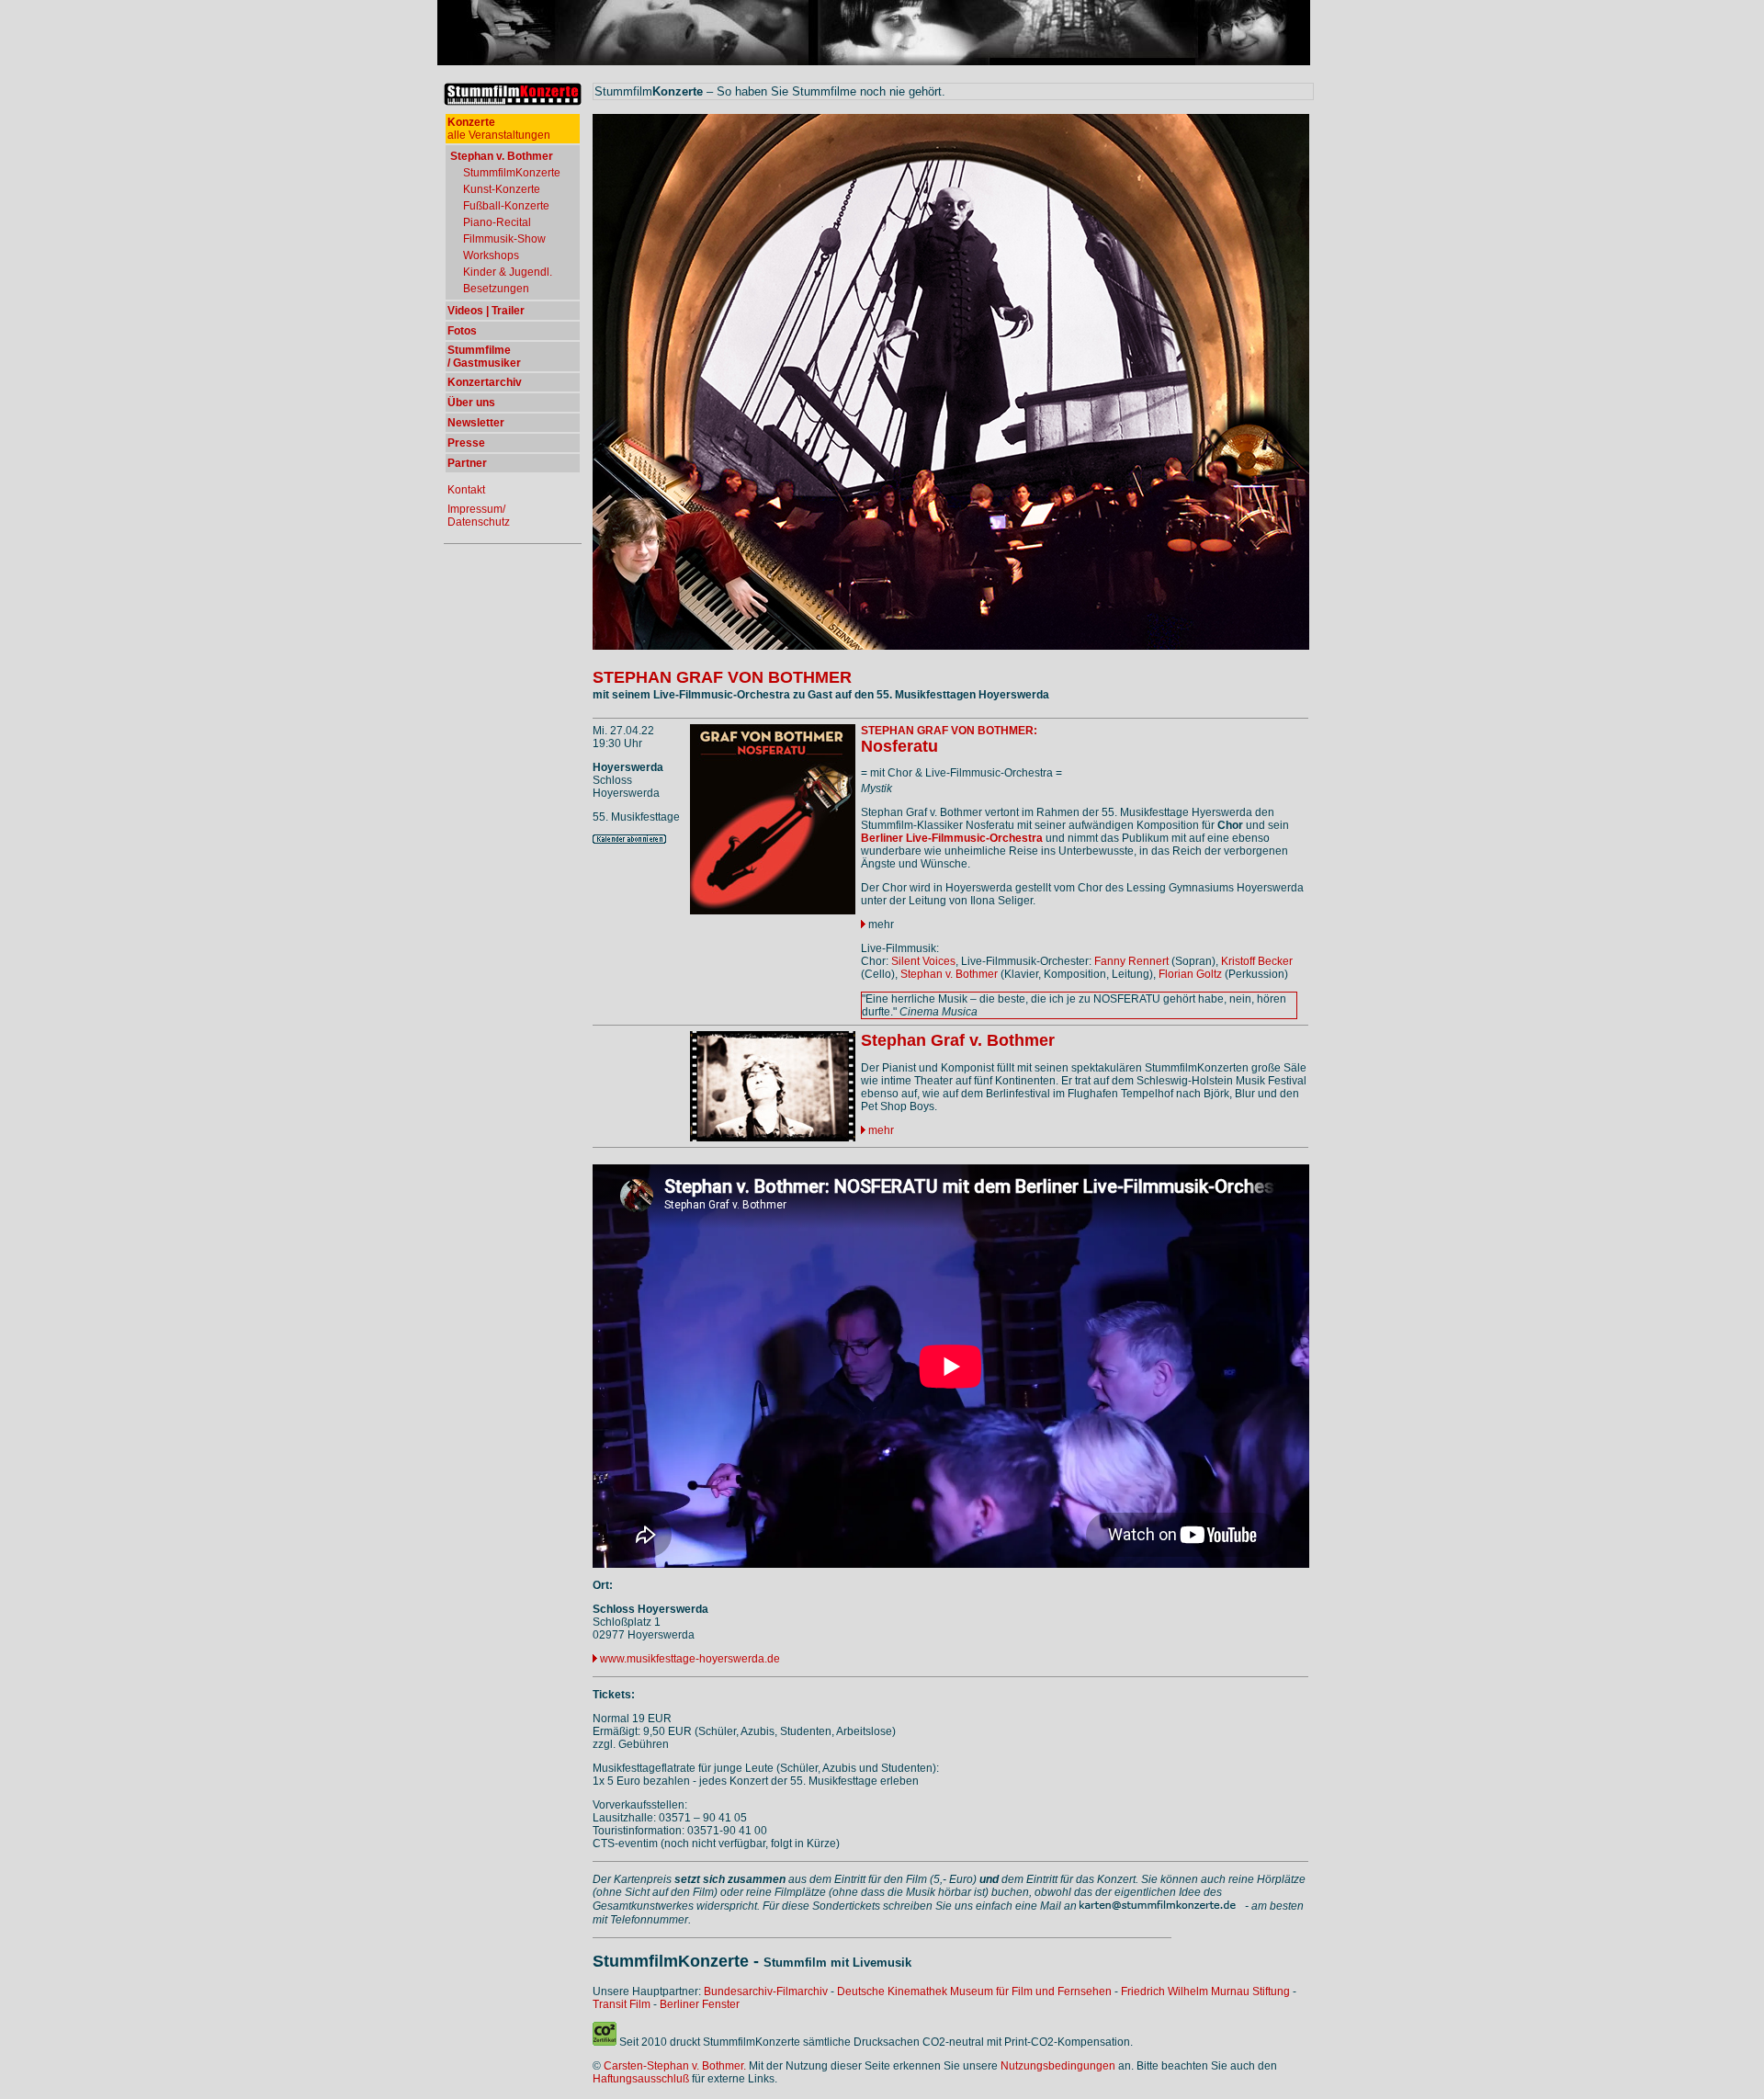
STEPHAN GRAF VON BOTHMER (722, 677)
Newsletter (476, 423)
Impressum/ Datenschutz (479, 516)
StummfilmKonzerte (512, 173)
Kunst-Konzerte (502, 189)
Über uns (471, 403)
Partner (467, 463)
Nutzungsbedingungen (1058, 2066)
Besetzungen (496, 289)
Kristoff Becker (1257, 961)
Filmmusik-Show (504, 239)
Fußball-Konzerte (506, 206)
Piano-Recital (497, 222)
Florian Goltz (1190, 974)
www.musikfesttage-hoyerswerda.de (690, 1659)
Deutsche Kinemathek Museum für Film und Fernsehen (974, 1991)
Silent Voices (923, 961)
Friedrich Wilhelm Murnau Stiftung (1205, 1991)
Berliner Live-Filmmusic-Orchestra (952, 838)
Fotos (462, 331)
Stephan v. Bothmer (949, 974)
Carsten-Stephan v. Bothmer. (675, 2066)
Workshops (491, 255)
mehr (880, 925)
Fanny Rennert (1131, 961)
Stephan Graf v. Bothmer (958, 1040)
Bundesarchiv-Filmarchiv (766, 1991)
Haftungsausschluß (641, 2079)
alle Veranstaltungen (499, 129)
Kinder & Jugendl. (508, 272)
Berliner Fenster (700, 2004)
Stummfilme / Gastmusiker (484, 357)
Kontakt (466, 490)
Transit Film (622, 2004)
